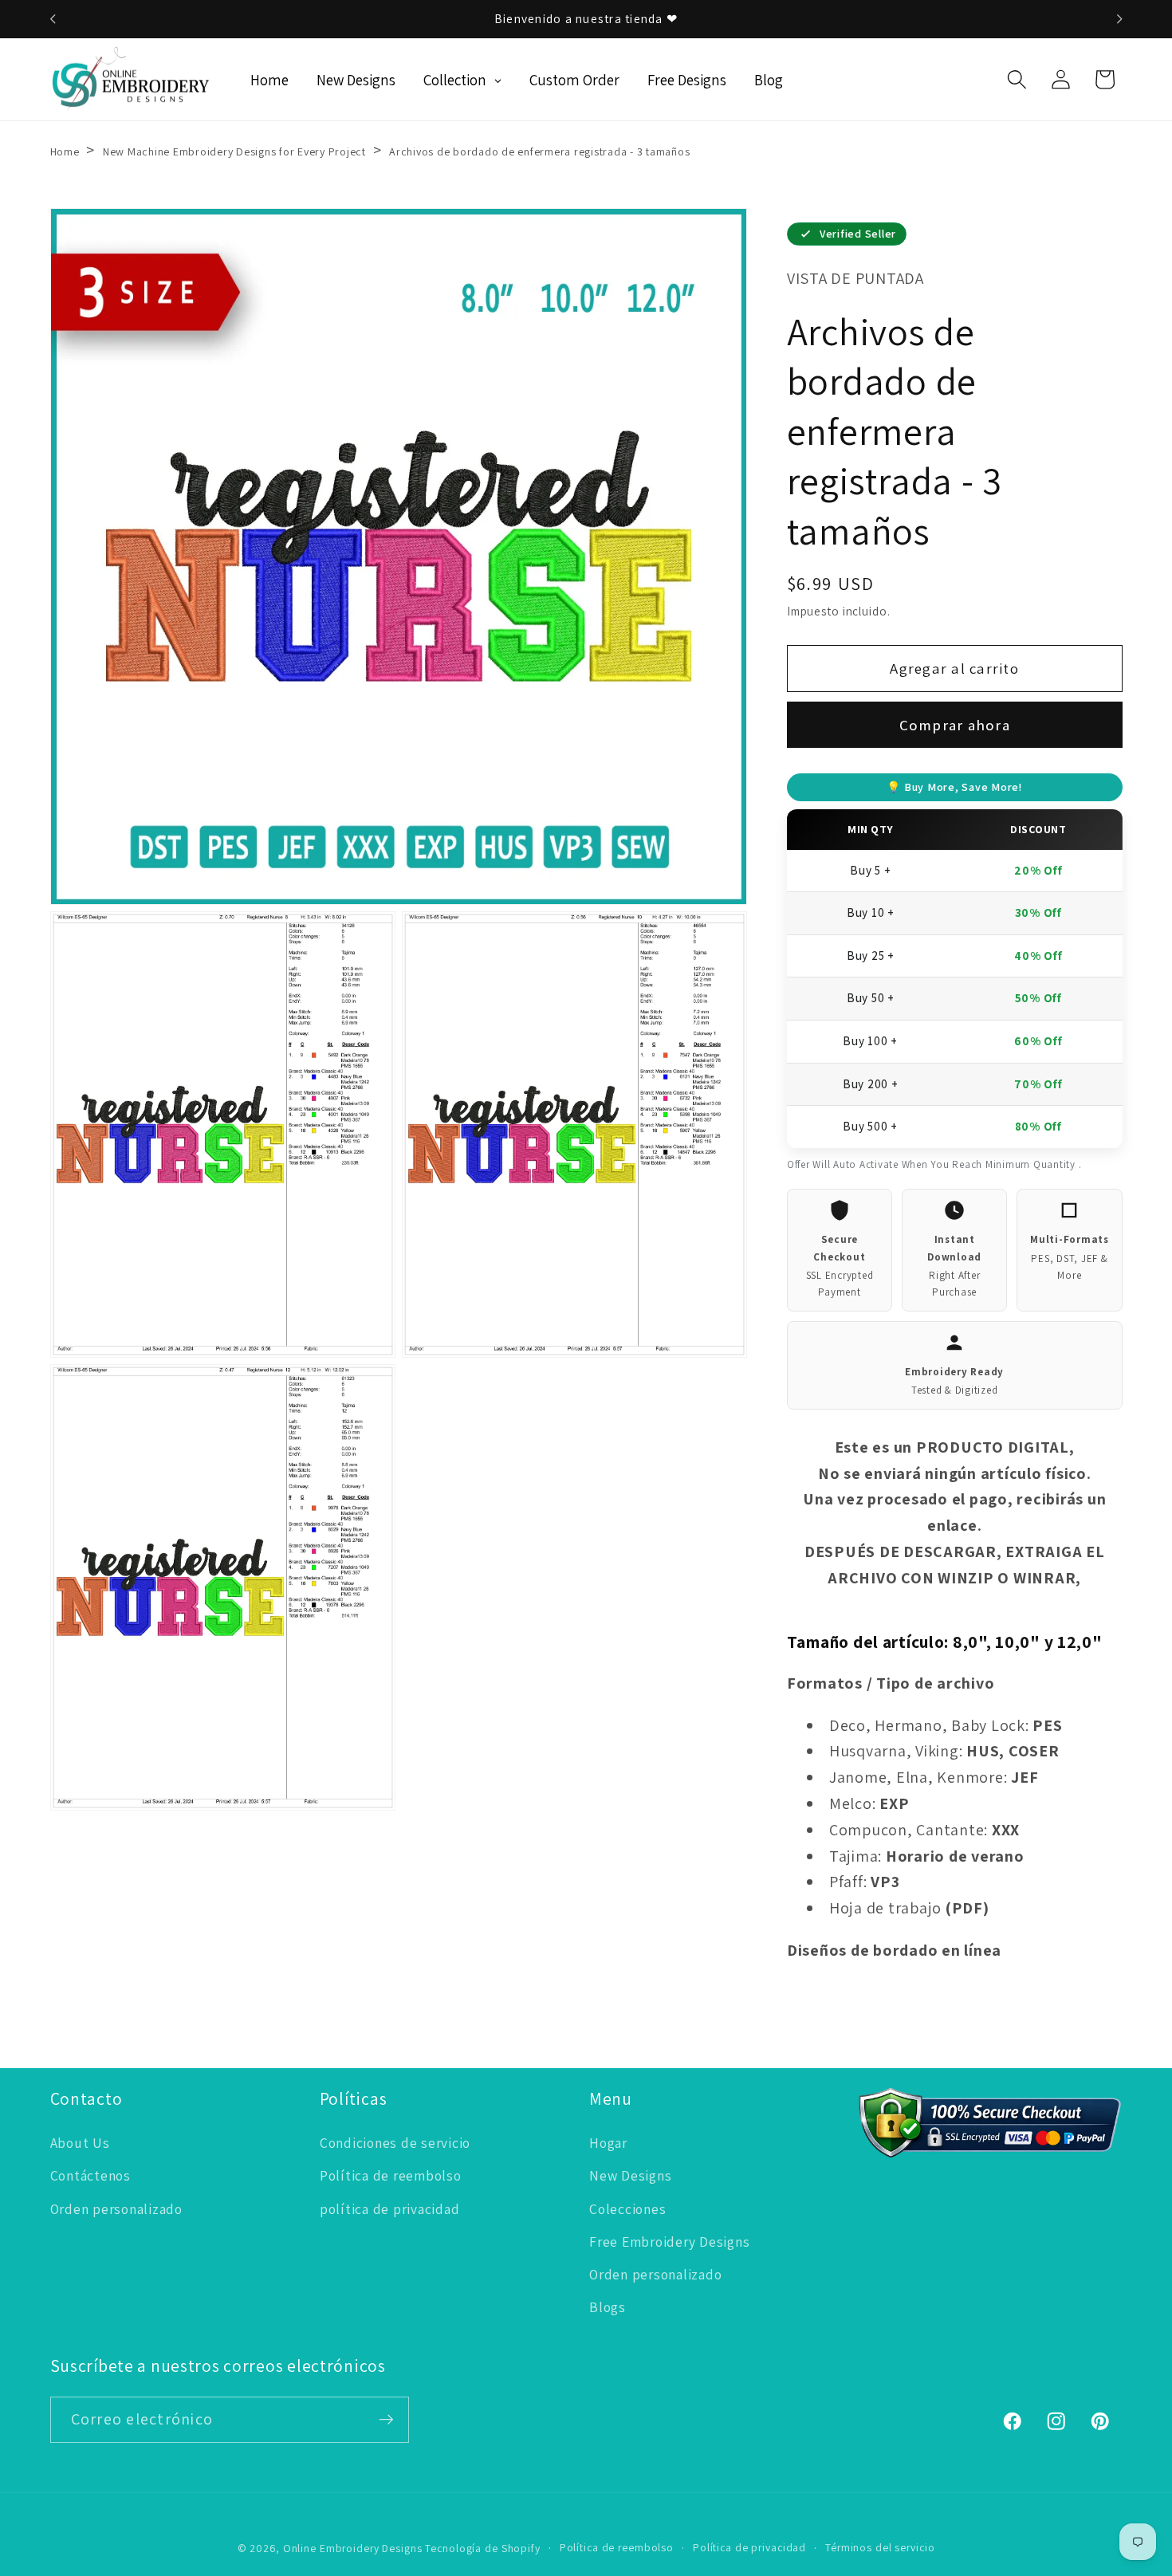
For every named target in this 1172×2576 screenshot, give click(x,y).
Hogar (608, 2143)
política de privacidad (390, 2209)
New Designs (630, 2175)
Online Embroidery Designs (353, 2548)
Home (65, 151)
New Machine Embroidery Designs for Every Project (234, 151)
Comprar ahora (955, 725)
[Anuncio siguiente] (1119, 19)
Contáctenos (90, 2175)
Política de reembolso (391, 2175)
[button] (1017, 79)
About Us (80, 2143)
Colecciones (627, 2209)
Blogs (608, 2307)
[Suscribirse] (386, 2420)
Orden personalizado (116, 2209)
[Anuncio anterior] (53, 19)
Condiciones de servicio (395, 2143)
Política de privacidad (749, 2547)
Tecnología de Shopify (482, 2548)
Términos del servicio (880, 2547)
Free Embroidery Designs (669, 2242)
